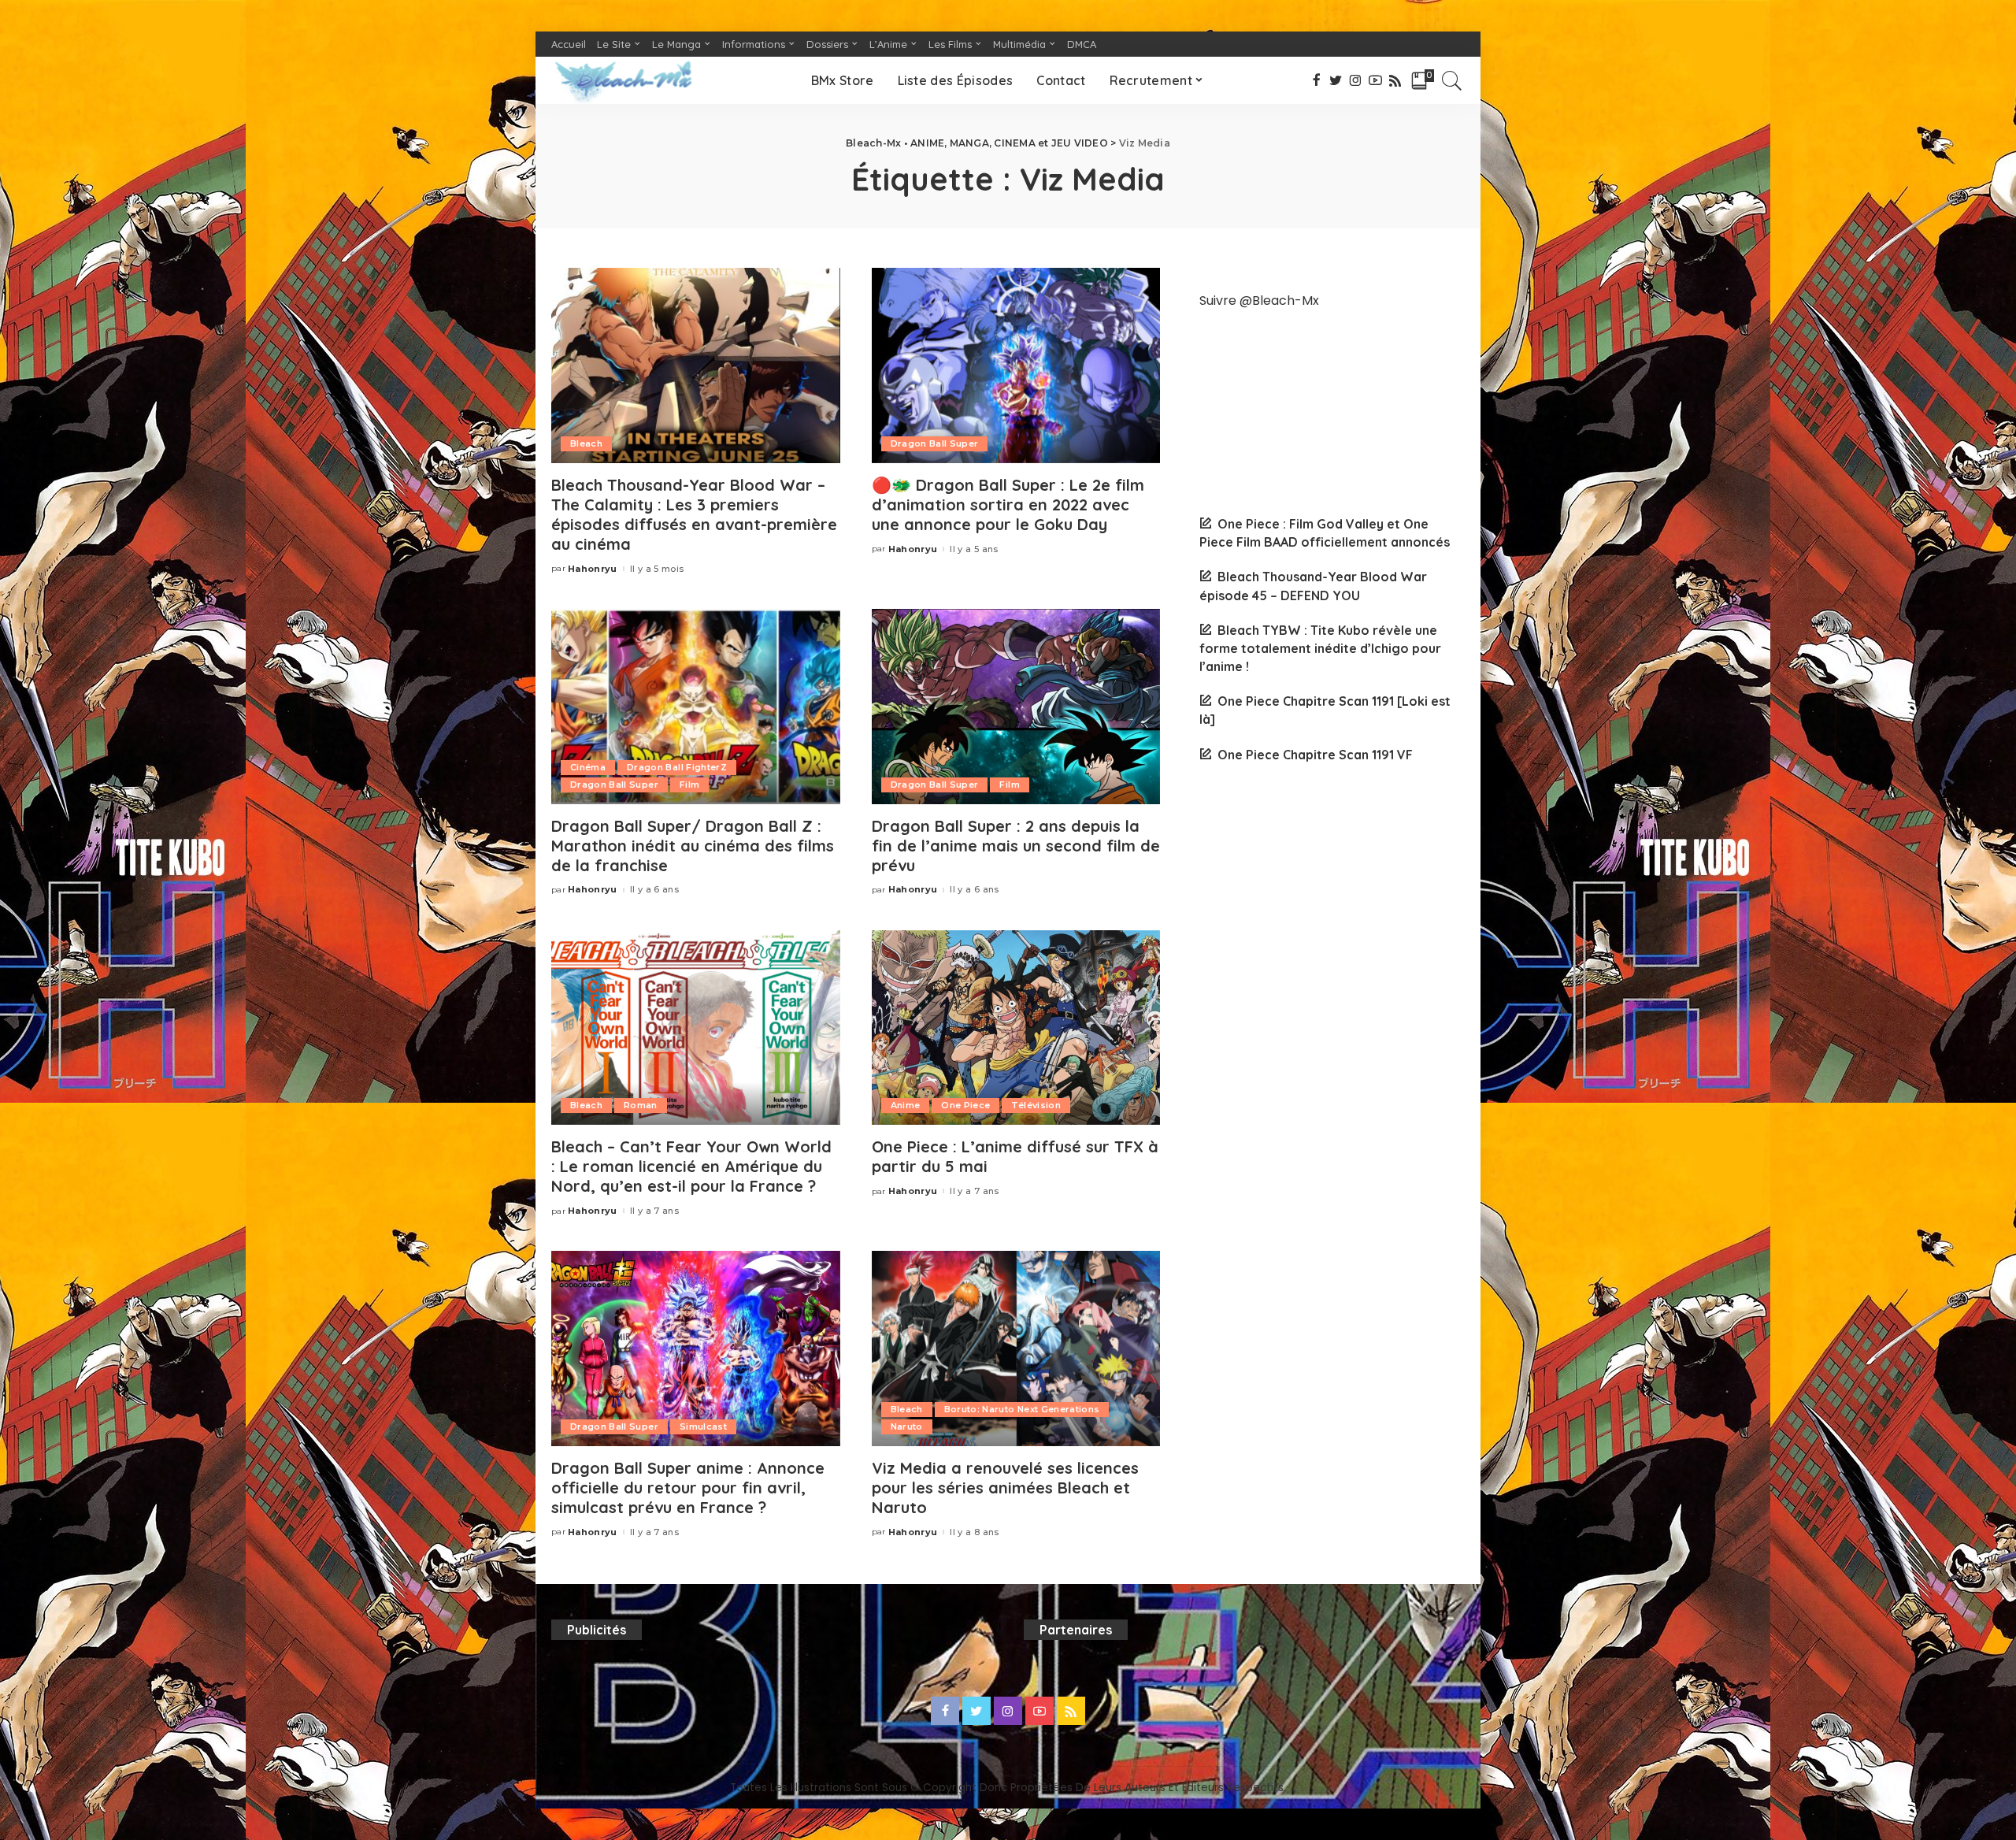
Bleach (586, 443)
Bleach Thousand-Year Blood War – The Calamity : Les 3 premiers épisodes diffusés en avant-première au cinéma (694, 514)
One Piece (965, 1105)
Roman (641, 1105)
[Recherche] (1452, 80)
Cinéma (588, 767)
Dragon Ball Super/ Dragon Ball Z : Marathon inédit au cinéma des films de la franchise (693, 846)
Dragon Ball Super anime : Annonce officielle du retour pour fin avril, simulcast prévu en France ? (688, 1488)
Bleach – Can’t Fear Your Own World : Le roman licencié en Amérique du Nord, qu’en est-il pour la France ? (691, 1166)
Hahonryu (593, 569)
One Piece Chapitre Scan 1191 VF (1315, 755)
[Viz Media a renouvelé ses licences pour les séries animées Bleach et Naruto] (1016, 1348)
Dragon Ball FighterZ (677, 767)
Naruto (907, 1426)
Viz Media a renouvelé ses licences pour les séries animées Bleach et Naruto (1005, 1488)
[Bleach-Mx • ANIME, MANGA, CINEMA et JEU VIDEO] (623, 80)
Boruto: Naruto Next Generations (1022, 1409)
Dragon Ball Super (935, 443)
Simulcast (703, 1426)
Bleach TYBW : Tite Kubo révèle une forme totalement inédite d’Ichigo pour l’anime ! (1320, 648)
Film (689, 785)
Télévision (1036, 1105)
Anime (906, 1105)
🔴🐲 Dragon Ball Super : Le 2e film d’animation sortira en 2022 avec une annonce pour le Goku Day (1008, 505)
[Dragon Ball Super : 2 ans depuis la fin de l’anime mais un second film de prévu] (1016, 707)
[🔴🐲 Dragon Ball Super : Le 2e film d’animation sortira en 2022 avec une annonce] (1016, 365)
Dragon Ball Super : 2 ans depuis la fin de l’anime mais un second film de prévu (1016, 846)
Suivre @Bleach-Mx (1259, 300)
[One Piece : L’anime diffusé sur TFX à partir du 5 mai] (1016, 1028)
